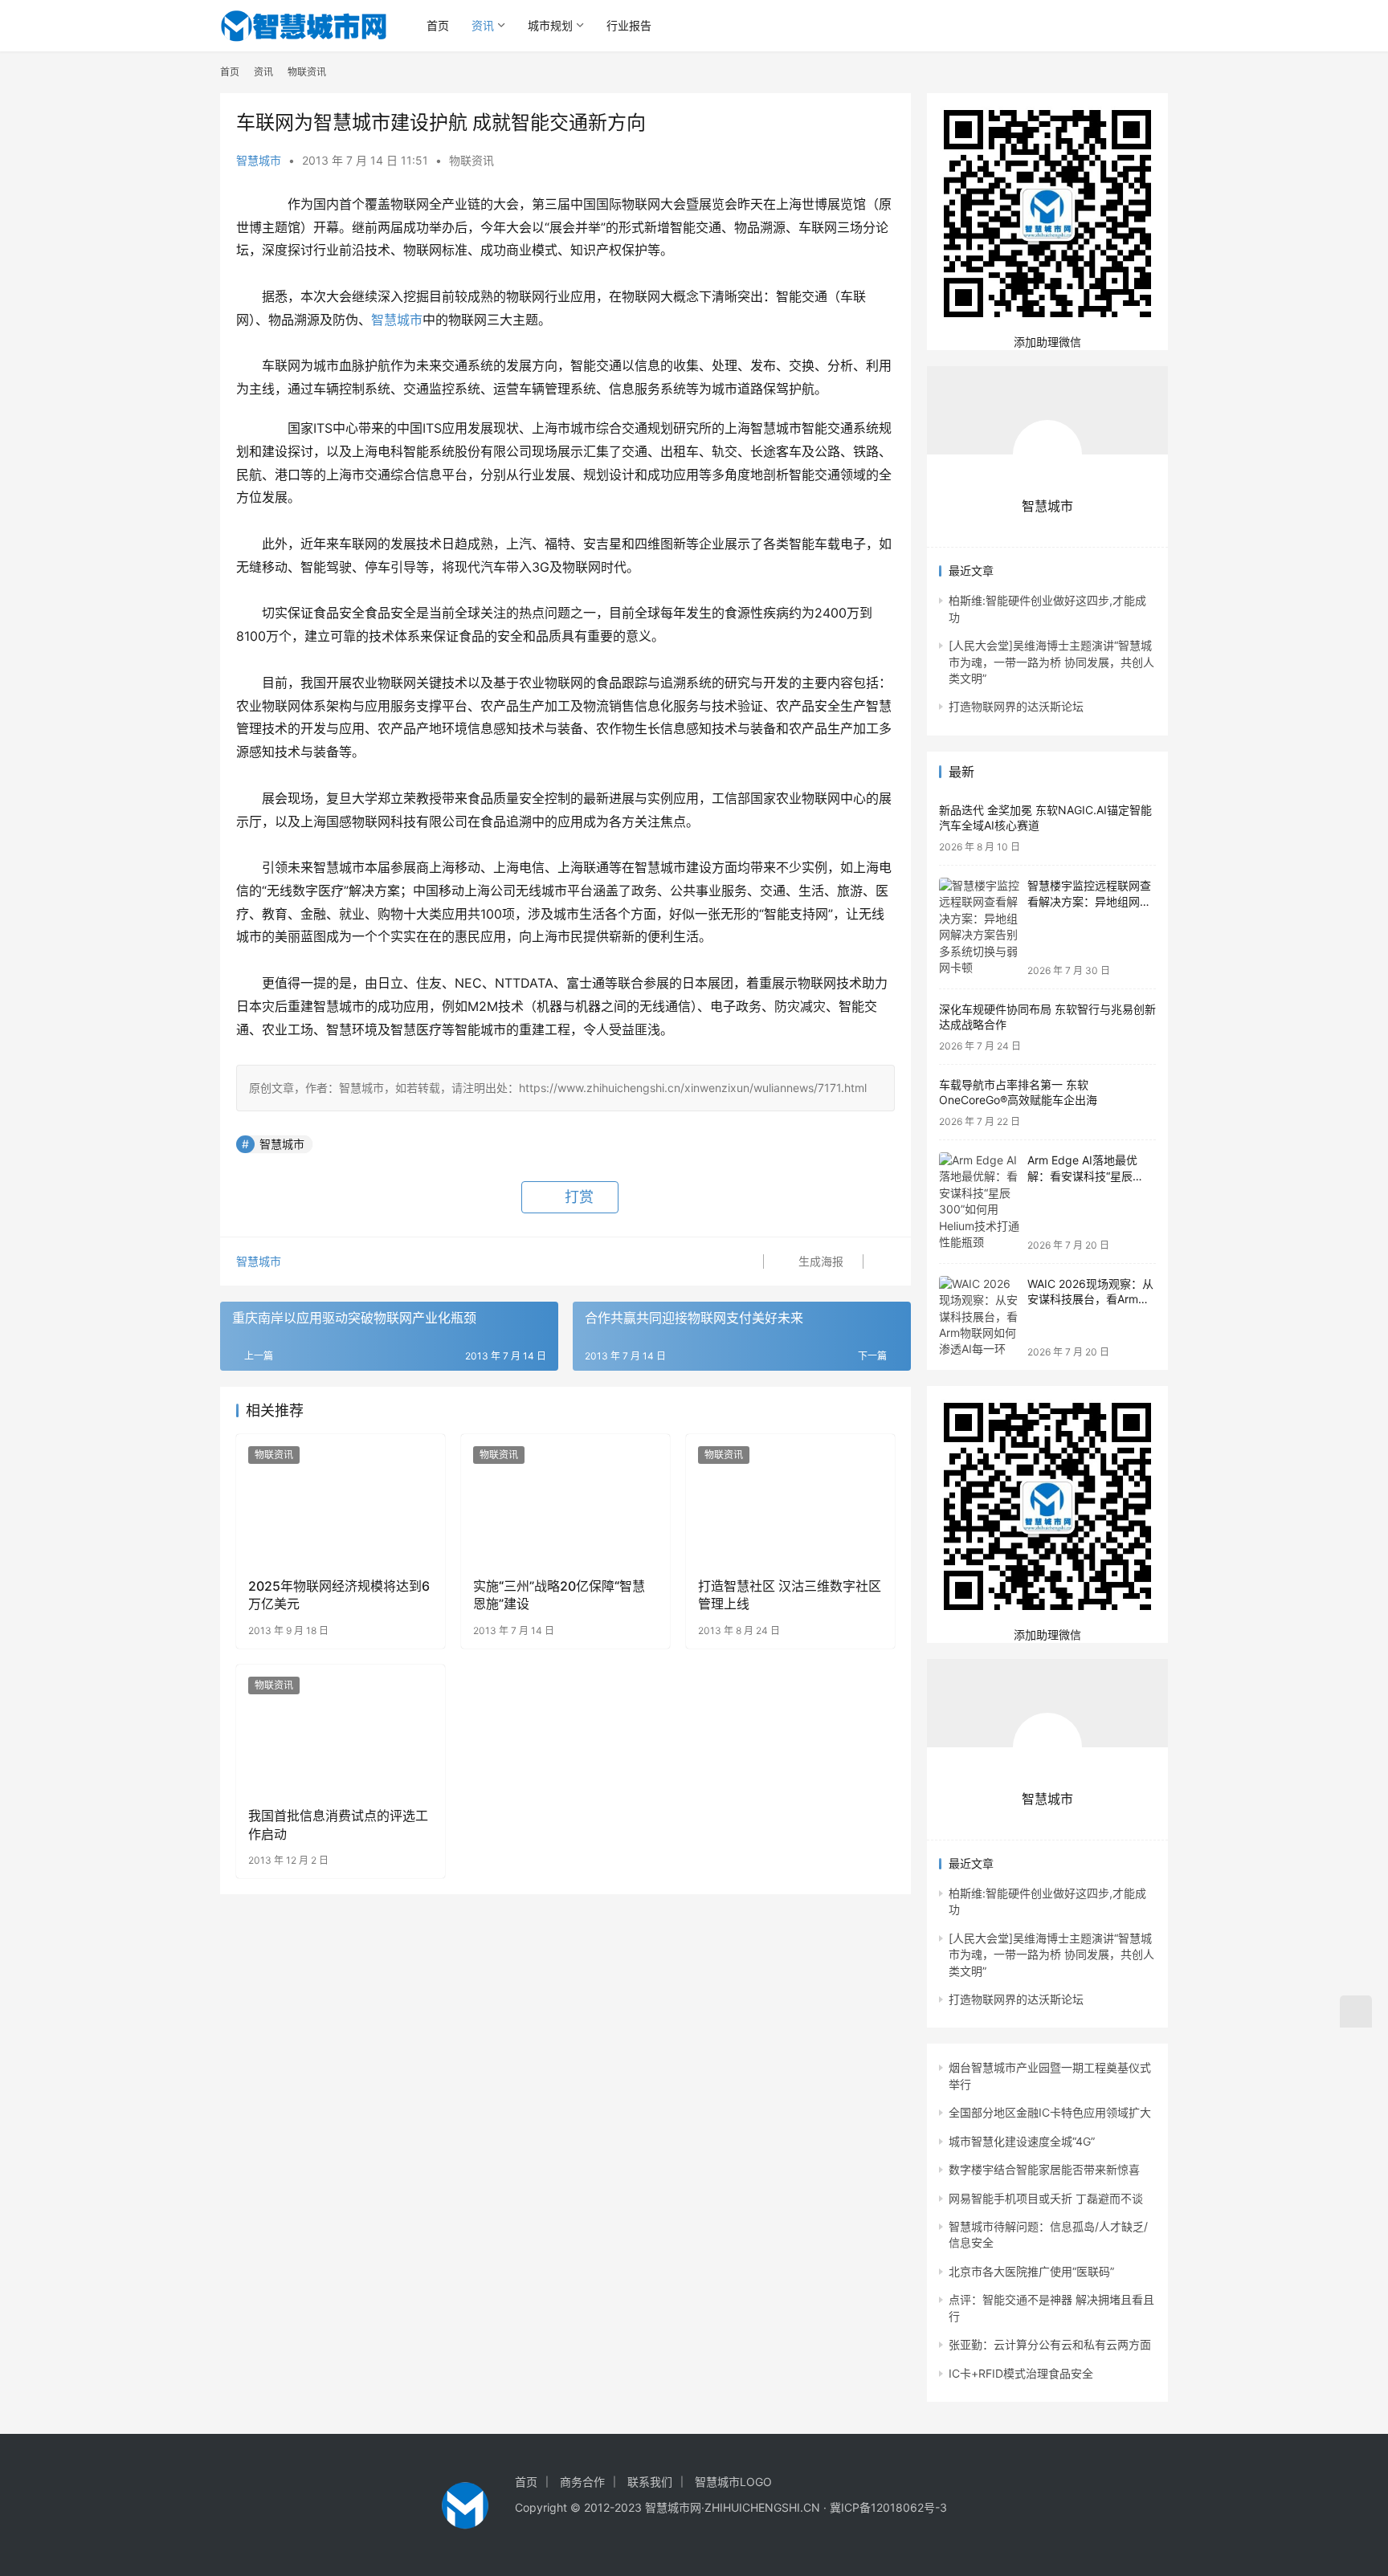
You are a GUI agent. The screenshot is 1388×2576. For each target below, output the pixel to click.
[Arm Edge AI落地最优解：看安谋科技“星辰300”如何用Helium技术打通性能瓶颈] (979, 1202)
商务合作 (582, 2482)
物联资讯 (472, 160)
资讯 (483, 25)
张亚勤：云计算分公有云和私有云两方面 (1050, 2344)
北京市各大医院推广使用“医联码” (1031, 2271)
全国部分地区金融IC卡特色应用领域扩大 (1050, 2112)
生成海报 (819, 1261)
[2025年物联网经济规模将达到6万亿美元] (341, 1499)
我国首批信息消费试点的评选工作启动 (338, 1824)
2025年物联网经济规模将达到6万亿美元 (339, 1595)
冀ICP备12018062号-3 (888, 2507)
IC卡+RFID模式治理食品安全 (1021, 2373)
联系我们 (650, 2482)
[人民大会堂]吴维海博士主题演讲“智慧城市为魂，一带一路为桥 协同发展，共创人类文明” (1051, 662)
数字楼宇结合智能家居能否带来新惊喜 (1044, 2169)
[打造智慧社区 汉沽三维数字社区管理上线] (790, 1499)
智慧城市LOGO (733, 2482)
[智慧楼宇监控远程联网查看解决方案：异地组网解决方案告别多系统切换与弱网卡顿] (979, 927)
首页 (438, 25)
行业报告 (629, 25)
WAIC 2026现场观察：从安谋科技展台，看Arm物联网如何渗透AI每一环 (1090, 1299)
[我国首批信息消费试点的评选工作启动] (341, 1730)
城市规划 (550, 25)
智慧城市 (259, 160)
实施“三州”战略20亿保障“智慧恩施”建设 (559, 1595)
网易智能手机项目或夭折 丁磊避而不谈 (1046, 2198)
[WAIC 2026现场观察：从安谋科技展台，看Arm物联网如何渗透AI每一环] (979, 1317)
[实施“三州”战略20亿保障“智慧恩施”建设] (565, 1499)
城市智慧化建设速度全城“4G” (1022, 2141)
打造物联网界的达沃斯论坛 (1016, 706)
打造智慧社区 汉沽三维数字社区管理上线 (790, 1595)
